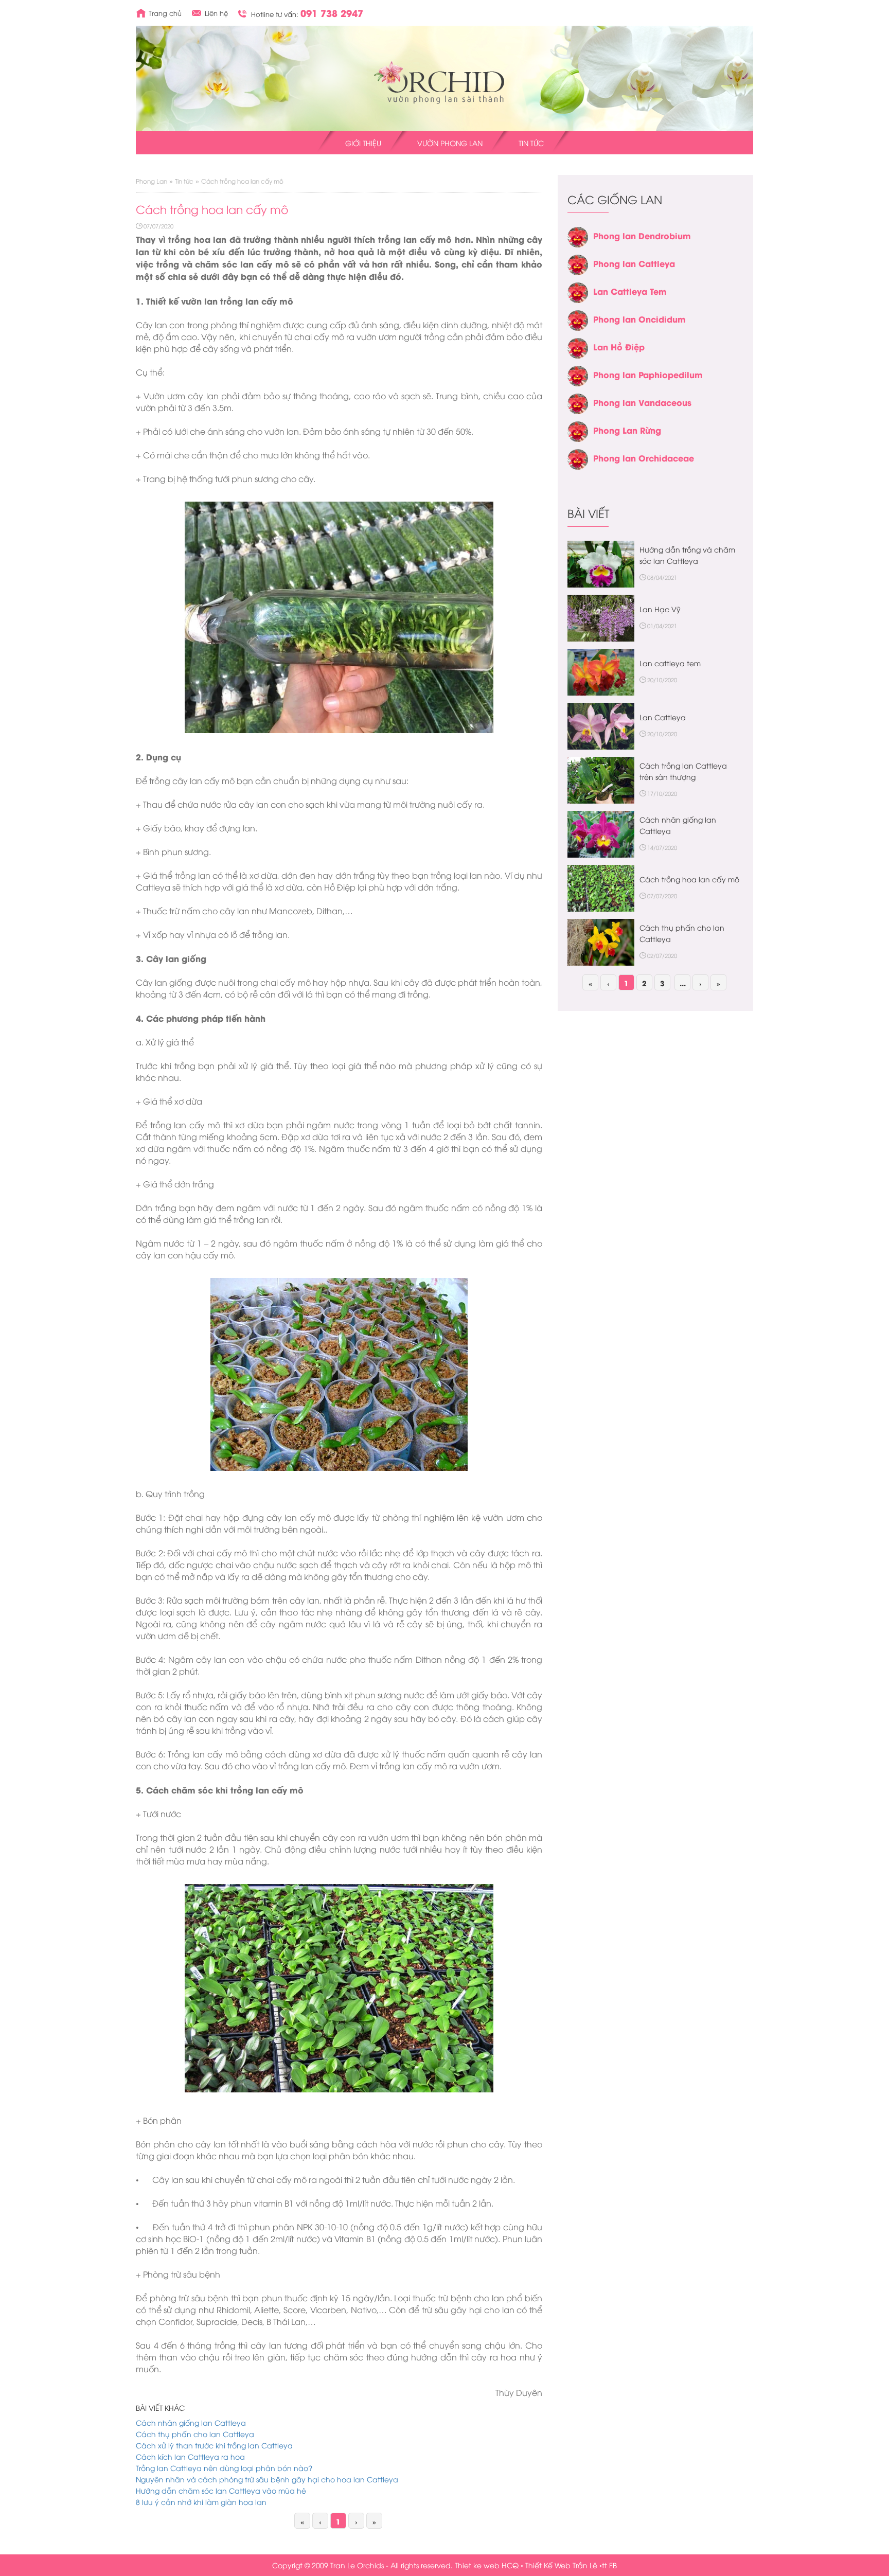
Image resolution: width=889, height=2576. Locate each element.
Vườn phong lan (450, 143)
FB (613, 2565)
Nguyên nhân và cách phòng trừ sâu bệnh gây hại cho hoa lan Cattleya (267, 2479)
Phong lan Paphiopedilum (648, 374)
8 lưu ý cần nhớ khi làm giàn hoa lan (201, 2502)
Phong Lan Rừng (627, 430)
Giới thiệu (363, 143)
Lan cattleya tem (670, 663)
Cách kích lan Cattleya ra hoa (190, 2456)
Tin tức (531, 143)
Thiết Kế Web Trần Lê (561, 2565)
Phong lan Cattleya (634, 263)
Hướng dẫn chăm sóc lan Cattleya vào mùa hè (221, 2490)
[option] (655, 348)
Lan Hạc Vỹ (660, 609)
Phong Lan (152, 181)
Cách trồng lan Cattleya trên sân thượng (683, 771)
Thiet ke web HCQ (487, 2565)
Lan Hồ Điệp (619, 347)
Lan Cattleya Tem (630, 291)
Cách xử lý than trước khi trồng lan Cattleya (214, 2445)
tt (604, 2565)
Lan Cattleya (663, 717)
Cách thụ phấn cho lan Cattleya (195, 2434)
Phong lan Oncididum (639, 319)
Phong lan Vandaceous (642, 402)
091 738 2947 (332, 13)
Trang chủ (165, 13)
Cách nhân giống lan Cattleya (191, 2422)
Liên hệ (216, 13)
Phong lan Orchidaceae (644, 458)
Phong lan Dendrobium (642, 235)
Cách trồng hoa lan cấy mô (689, 879)
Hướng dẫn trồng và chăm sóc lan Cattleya (687, 555)
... (683, 983)
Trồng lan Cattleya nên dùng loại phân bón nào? (224, 2468)
